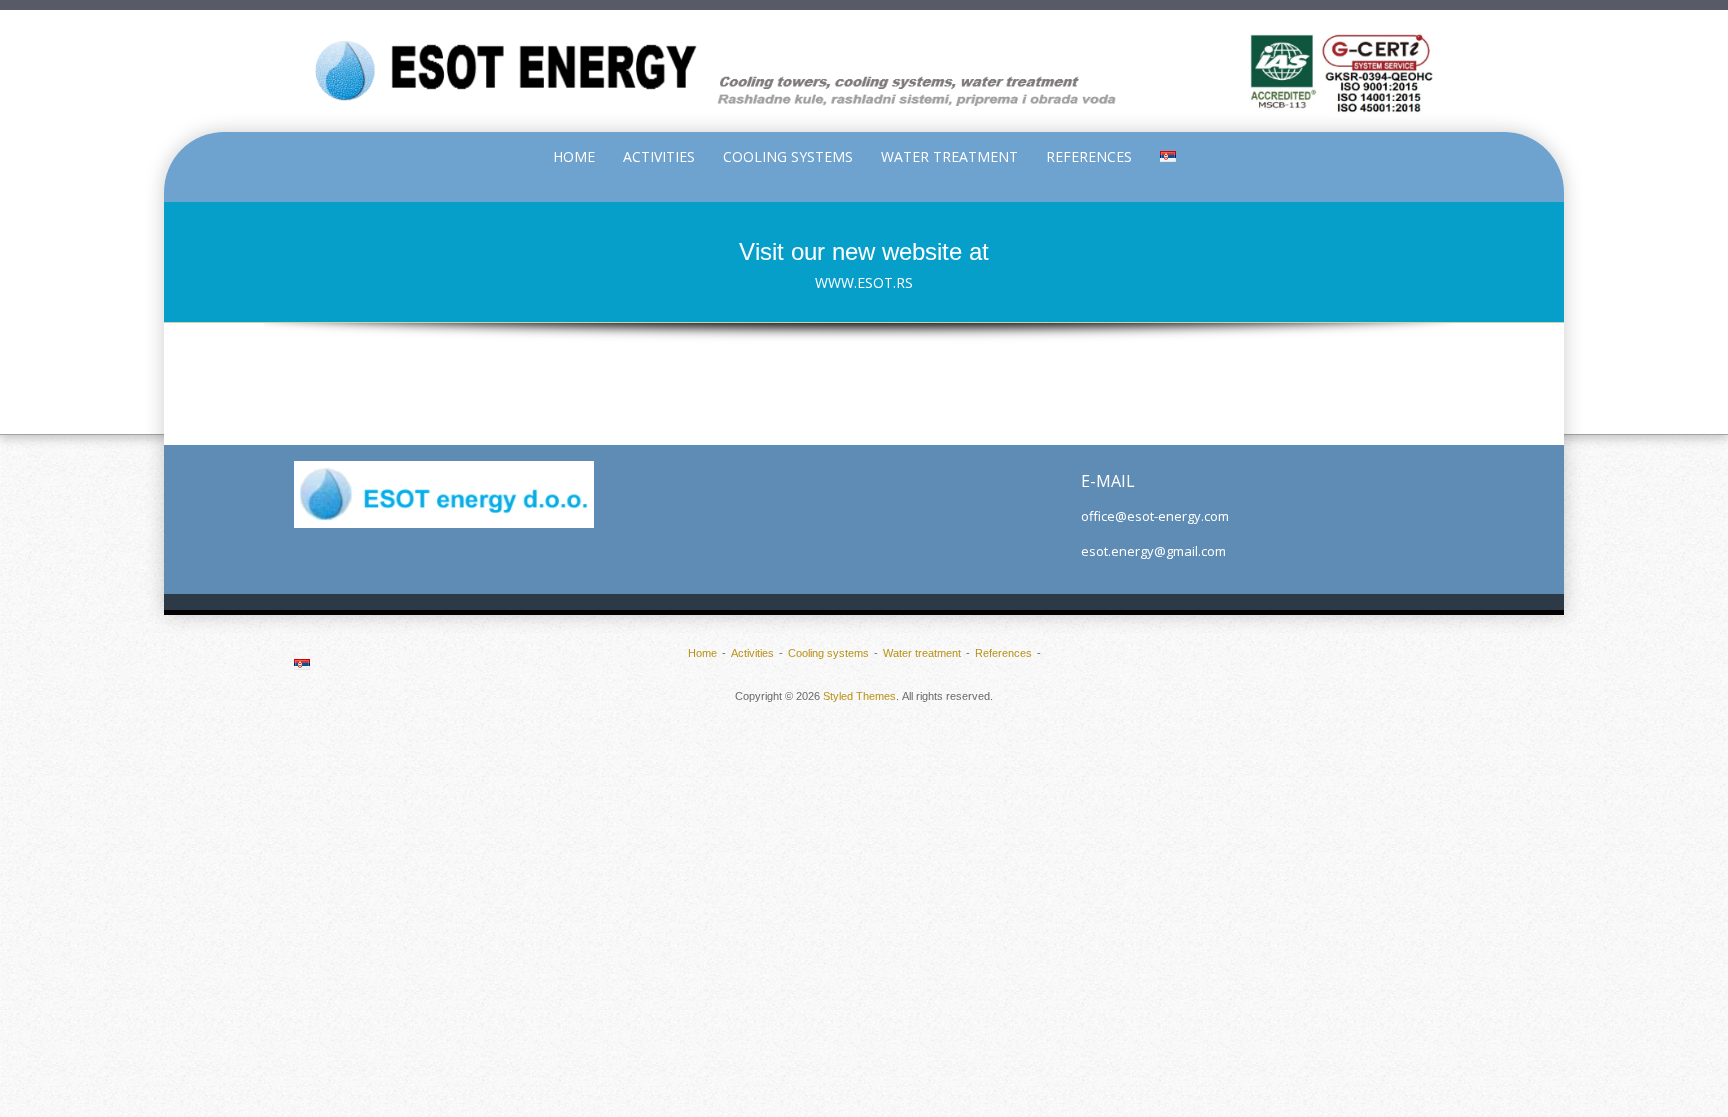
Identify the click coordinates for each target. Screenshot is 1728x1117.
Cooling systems (788, 156)
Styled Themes (859, 696)
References (1089, 156)
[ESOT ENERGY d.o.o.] (864, 71)
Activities (659, 156)
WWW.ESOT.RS (864, 282)
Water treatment (949, 156)
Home (574, 156)
